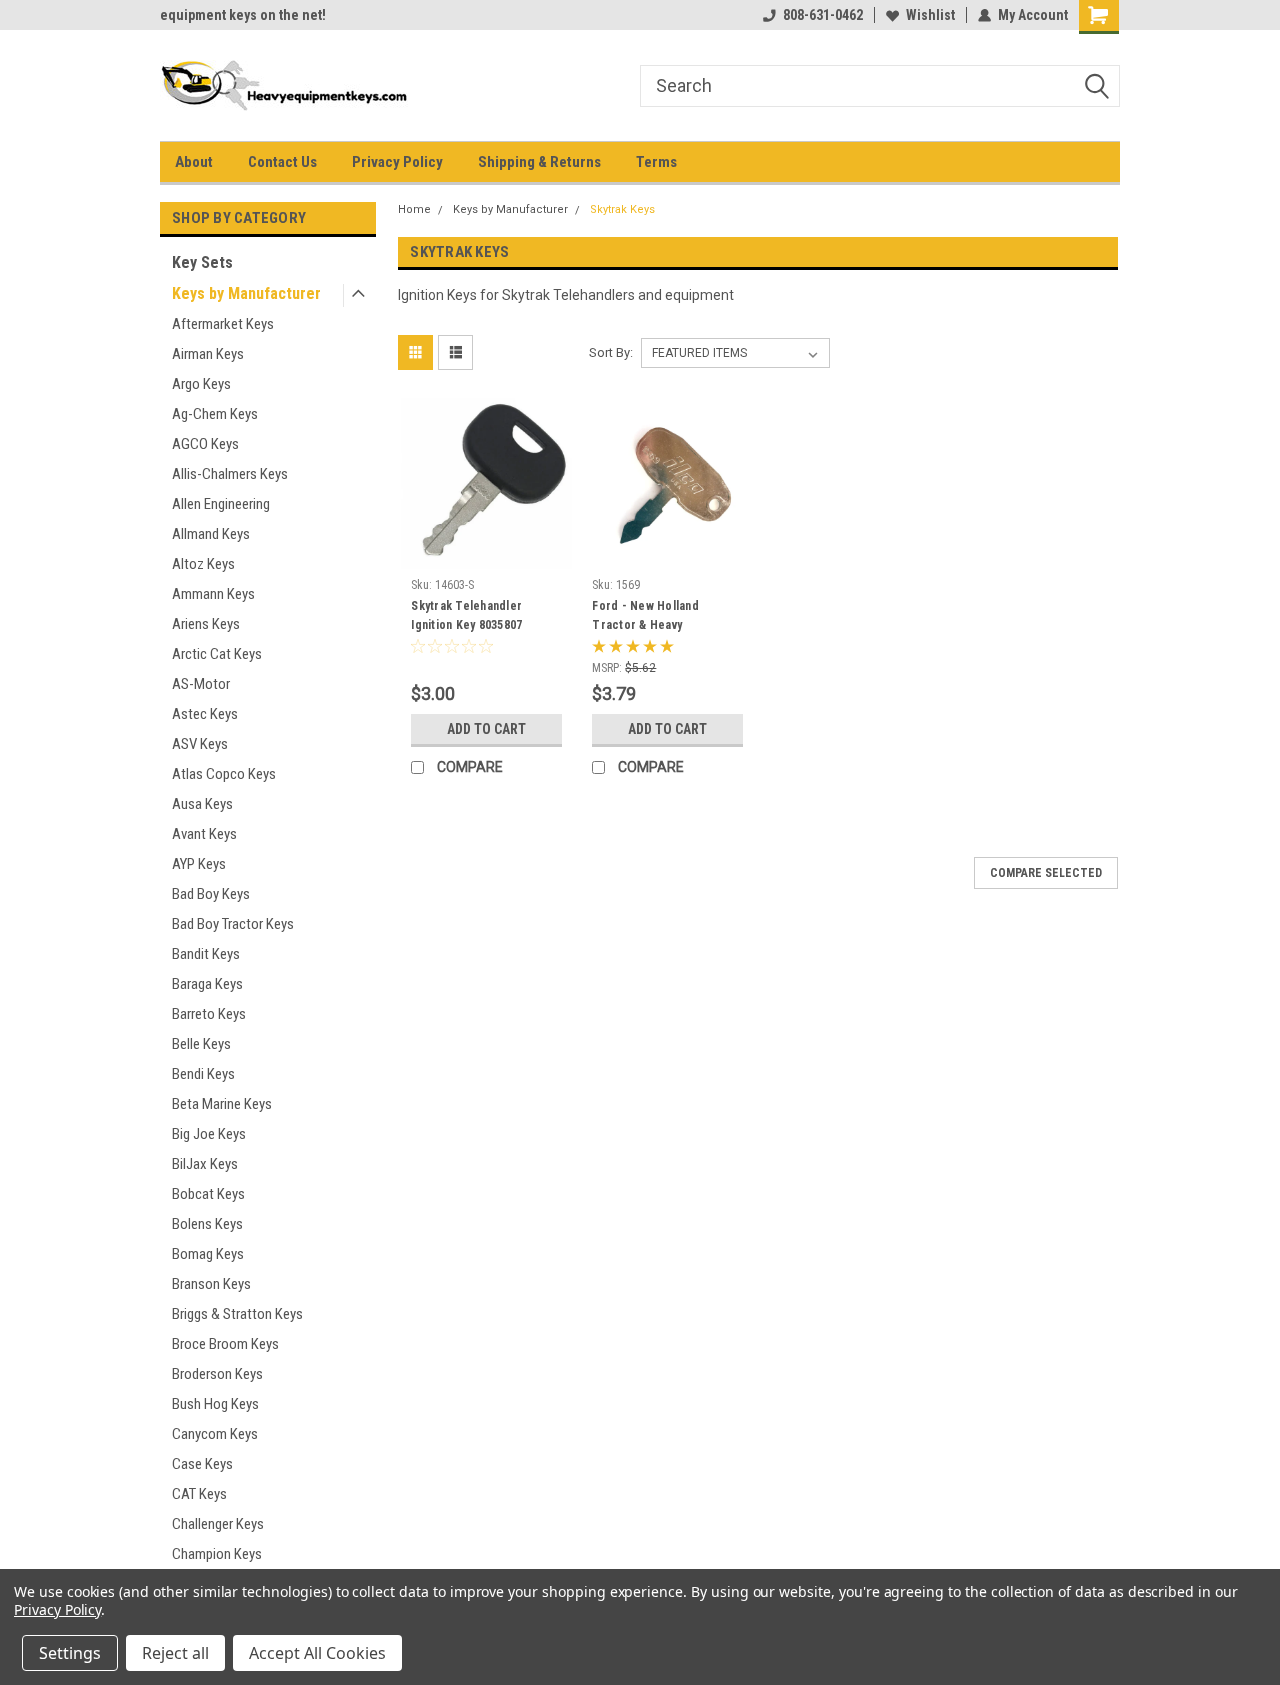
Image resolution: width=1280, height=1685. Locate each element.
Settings (70, 1653)
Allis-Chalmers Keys (230, 474)
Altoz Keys (203, 564)
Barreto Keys (209, 1014)
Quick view (487, 554)
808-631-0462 (823, 15)
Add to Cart (486, 729)
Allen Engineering (221, 504)
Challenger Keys (218, 1524)
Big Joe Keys (209, 1134)
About (194, 162)
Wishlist (930, 15)
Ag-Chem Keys (215, 414)
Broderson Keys (217, 1374)
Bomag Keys (208, 1254)
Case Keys (202, 1464)
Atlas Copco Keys (224, 774)
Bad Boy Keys (211, 894)
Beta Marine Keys (222, 1104)
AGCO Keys (205, 444)
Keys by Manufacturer (246, 293)
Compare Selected (1046, 873)
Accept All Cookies (317, 1653)
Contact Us (282, 162)
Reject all (175, 1653)
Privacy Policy (397, 162)
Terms (656, 162)
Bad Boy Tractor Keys (233, 924)
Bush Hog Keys (215, 1404)
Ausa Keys (202, 804)
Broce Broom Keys (225, 1344)
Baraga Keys (207, 984)
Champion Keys (217, 1554)
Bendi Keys (203, 1074)
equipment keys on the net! (243, 15)
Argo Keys (201, 384)
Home (414, 209)
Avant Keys (204, 834)
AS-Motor (201, 684)
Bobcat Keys (208, 1194)
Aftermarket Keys (223, 324)
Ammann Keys (213, 594)
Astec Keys (205, 714)
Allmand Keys (211, 534)
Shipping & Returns (539, 162)
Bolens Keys (207, 1224)
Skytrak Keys (622, 209)
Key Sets (202, 262)
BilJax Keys (205, 1164)
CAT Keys (199, 1494)
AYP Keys (199, 864)
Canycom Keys (215, 1434)
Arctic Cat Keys (217, 654)
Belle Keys (201, 1044)
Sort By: (611, 352)
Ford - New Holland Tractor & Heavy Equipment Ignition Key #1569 (655, 634)
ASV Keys (200, 744)
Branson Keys (211, 1284)
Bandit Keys (206, 954)
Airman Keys (208, 354)
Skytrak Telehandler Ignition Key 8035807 (466, 615)
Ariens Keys (206, 624)
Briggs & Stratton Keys (237, 1314)
